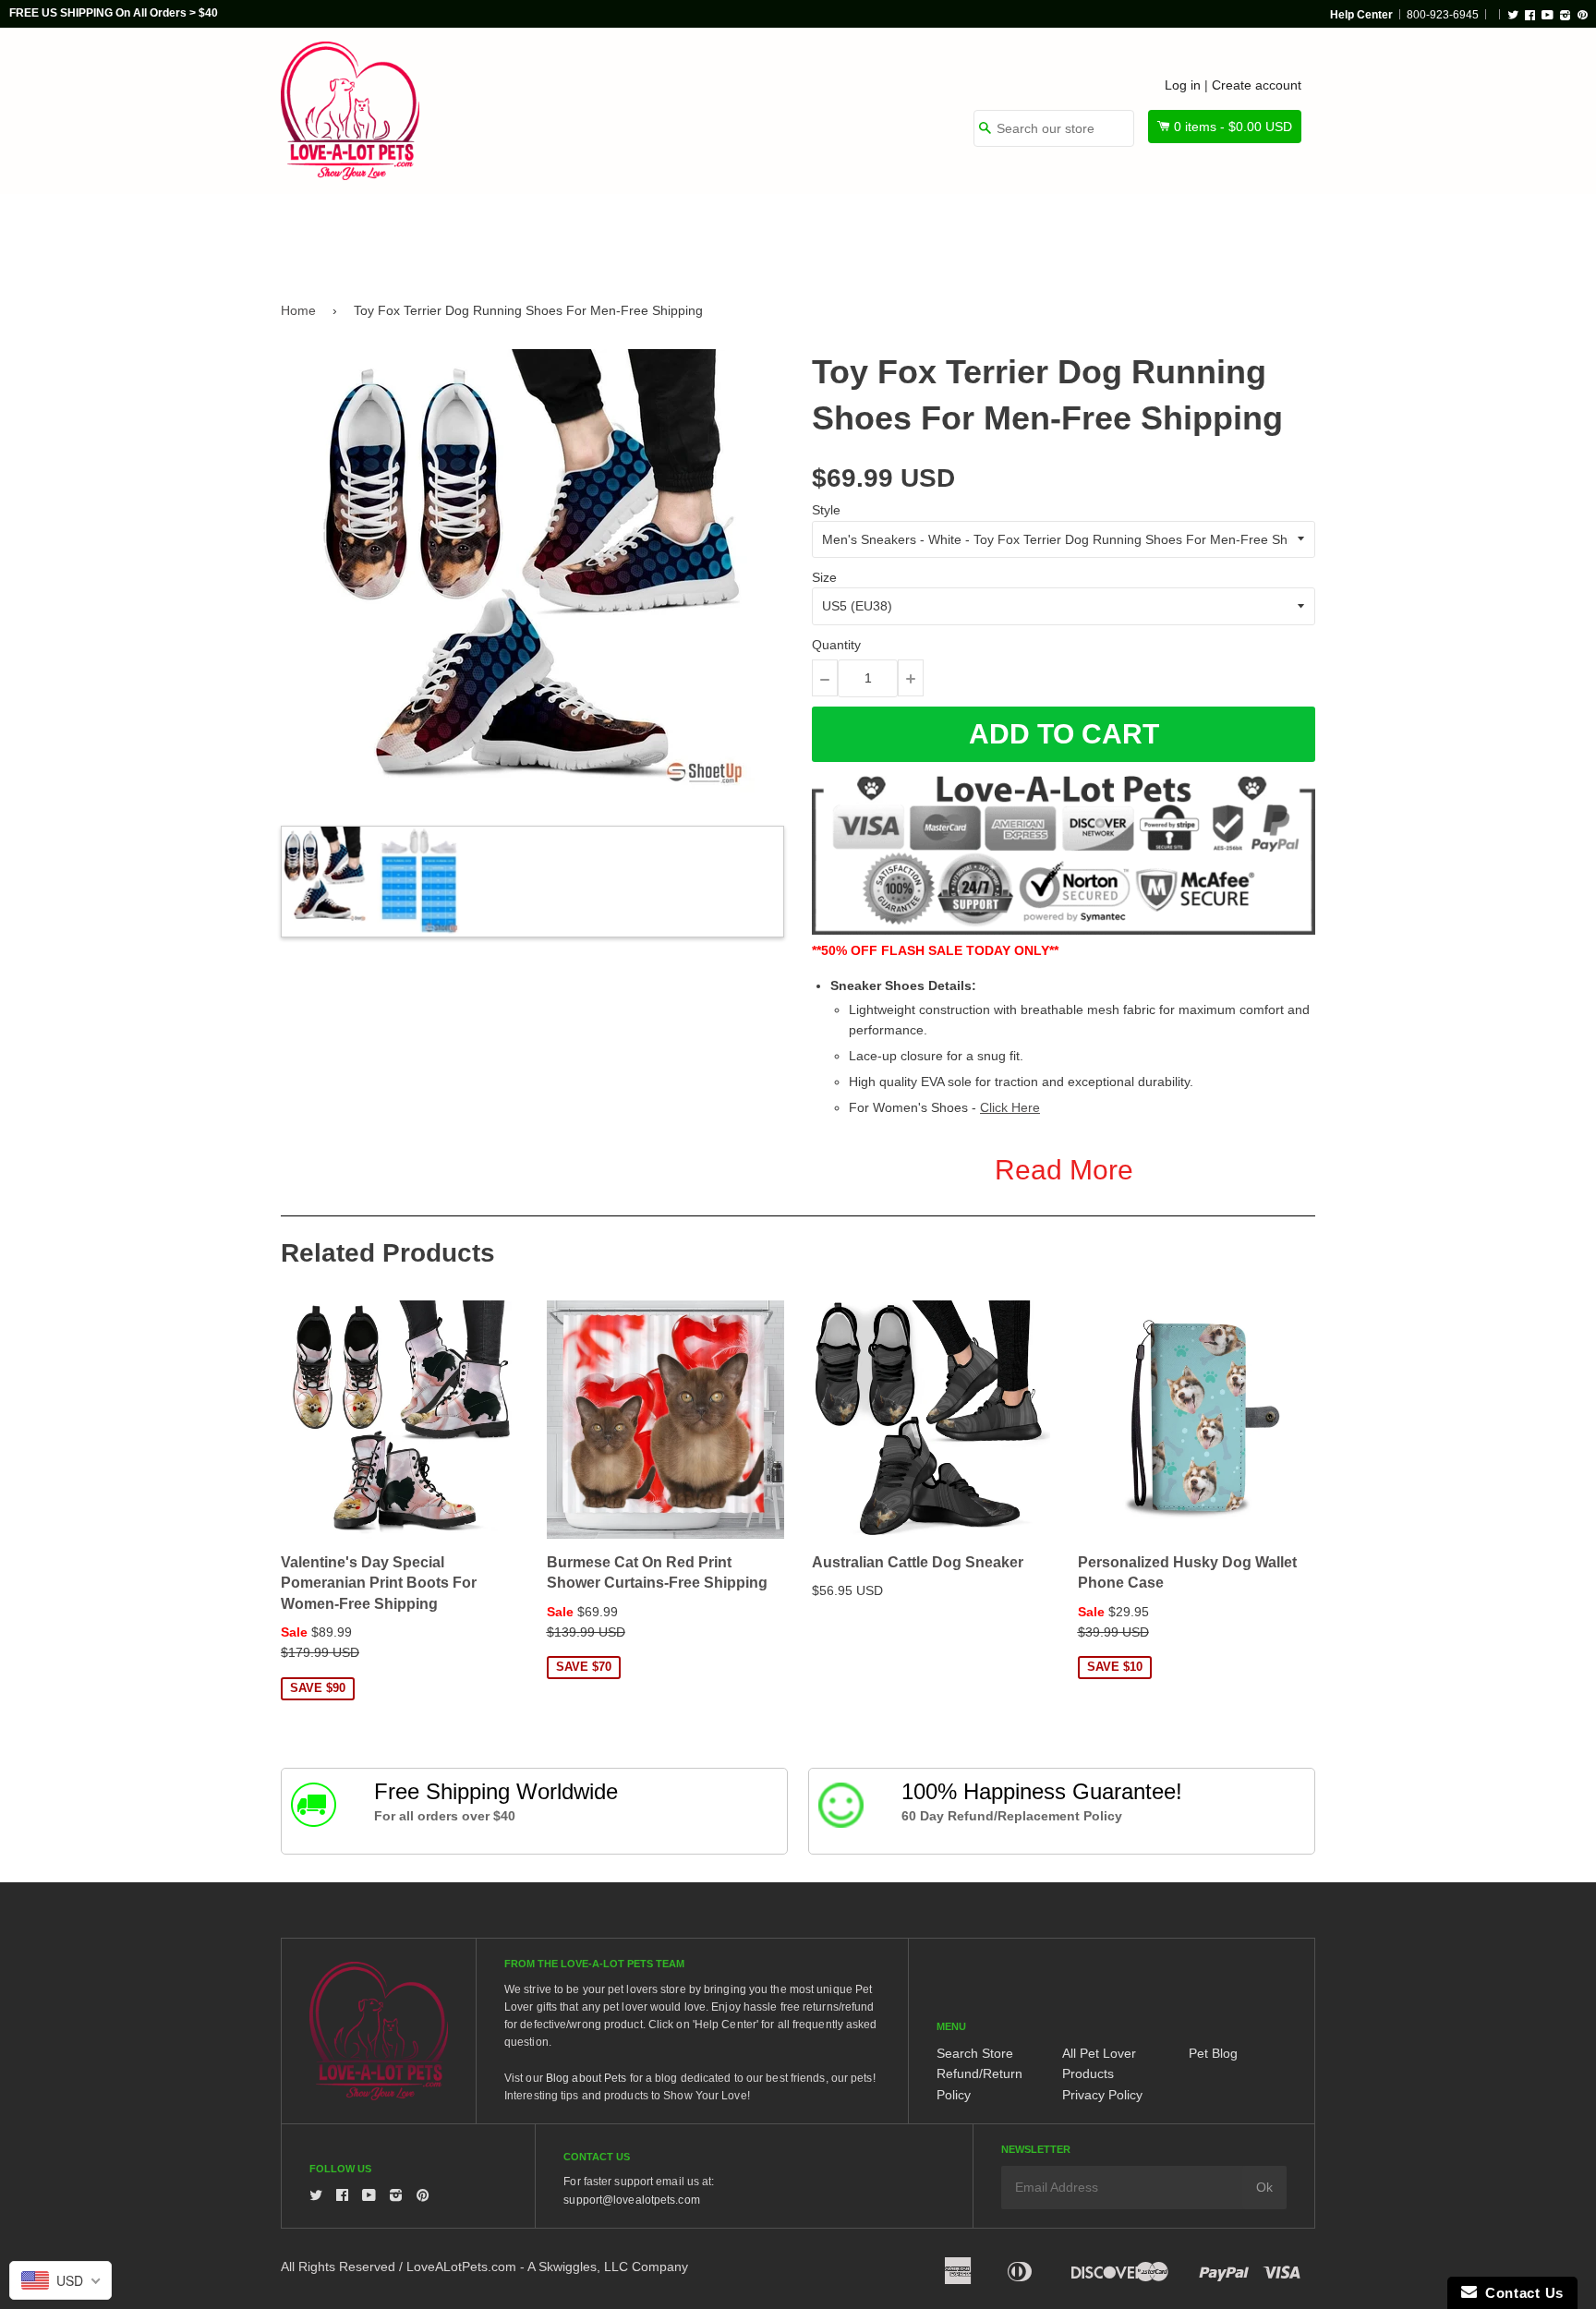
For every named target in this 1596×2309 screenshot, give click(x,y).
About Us (1253, 233)
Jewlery (1143, 233)
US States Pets (864, 233)
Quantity (836, 645)
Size (824, 577)
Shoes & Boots (1015, 233)
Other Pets (726, 233)
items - (1233, 127)
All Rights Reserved (338, 2267)
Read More (1064, 1170)
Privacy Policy (1102, 2095)
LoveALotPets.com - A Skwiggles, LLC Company (547, 2267)
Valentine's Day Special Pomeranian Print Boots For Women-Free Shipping (379, 1583)
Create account (1257, 85)
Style (826, 510)
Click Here (1010, 1107)
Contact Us (1520, 2293)
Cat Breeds (598, 233)
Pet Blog (1213, 2053)
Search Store (975, 2053)
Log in (1183, 85)
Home (298, 310)
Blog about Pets (586, 2078)
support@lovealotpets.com (631, 2200)
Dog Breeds (470, 233)
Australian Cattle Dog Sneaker (918, 1562)
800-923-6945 (1443, 15)
